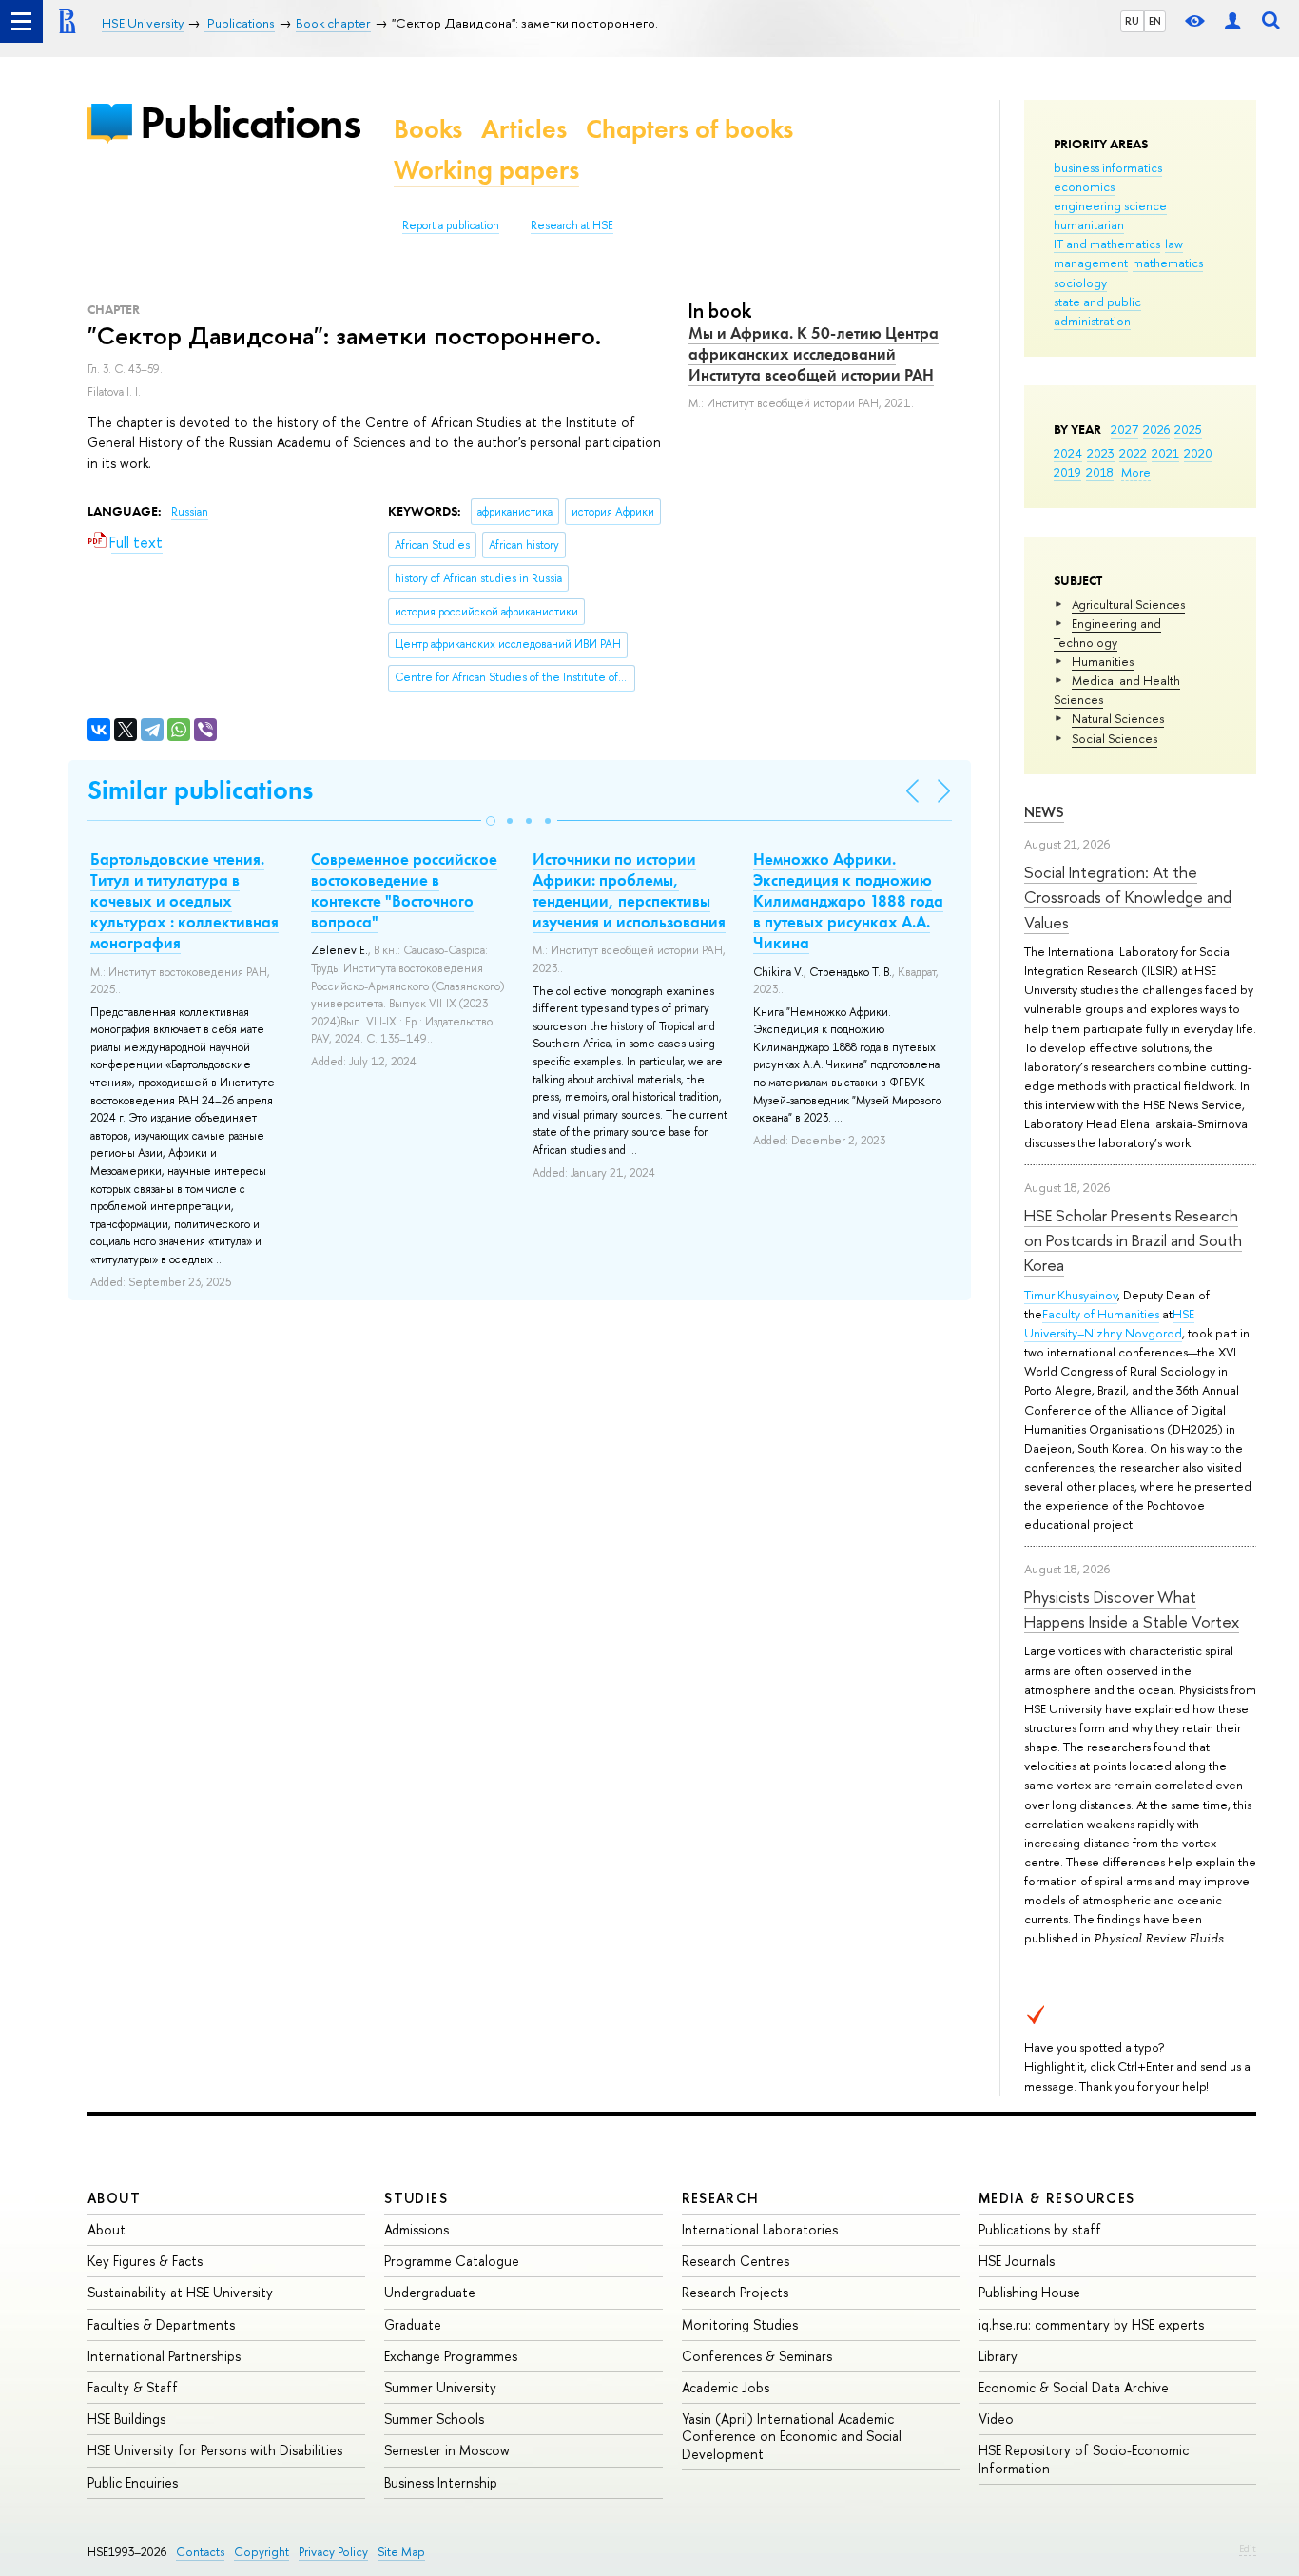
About (114, 2198)
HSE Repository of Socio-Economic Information (1084, 2459)
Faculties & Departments (161, 2324)
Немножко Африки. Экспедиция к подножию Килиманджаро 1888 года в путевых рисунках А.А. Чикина (848, 901)
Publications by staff (1040, 2229)
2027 (1125, 429)
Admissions (417, 2229)
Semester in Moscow (447, 2450)
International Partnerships (164, 2356)
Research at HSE (572, 225)
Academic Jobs (726, 2387)
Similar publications (200, 790)
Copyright (262, 2552)
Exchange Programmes (451, 2356)
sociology (1080, 283)
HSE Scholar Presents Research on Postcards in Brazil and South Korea (1133, 1240)
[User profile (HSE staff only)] (1232, 21)
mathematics (1168, 263)
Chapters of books (689, 129)
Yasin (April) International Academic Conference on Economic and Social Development (792, 2436)
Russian (190, 512)
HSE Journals (1017, 2261)
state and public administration (1097, 311)
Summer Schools (434, 2419)
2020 (1198, 453)
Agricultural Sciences (1128, 604)
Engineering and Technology (1107, 633)
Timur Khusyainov (1071, 1295)
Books (428, 129)
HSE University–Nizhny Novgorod (1109, 1323)
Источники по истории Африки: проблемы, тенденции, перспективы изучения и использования (629, 890)
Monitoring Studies (740, 2324)
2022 (1133, 453)
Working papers (486, 170)
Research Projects (735, 2292)
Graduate (413, 2324)
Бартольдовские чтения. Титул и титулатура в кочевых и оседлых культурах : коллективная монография (184, 901)
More (1136, 472)
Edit (1248, 2548)
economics (1084, 186)
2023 (1101, 453)
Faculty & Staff (133, 2387)
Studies (416, 2198)
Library (998, 2356)
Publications (250, 122)
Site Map (401, 2552)
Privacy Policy (333, 2552)
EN (1155, 21)
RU (1132, 21)
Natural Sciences (1118, 718)
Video (996, 2419)
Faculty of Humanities (1101, 1314)
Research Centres (736, 2261)
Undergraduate (430, 2292)
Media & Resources (1057, 2198)
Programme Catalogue (452, 2261)
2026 (1156, 429)
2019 (1067, 472)
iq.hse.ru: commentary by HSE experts (1091, 2324)
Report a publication (451, 225)
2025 (1188, 429)
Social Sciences (1115, 738)
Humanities (1103, 661)
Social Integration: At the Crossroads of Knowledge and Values (1128, 897)
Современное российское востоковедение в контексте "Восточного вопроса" (404, 890)
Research (721, 2198)
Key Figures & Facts (145, 2261)
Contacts (200, 2552)
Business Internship (441, 2482)
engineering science (1110, 205)
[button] (491, 821)
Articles (524, 129)
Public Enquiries (133, 2482)
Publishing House (1029, 2292)
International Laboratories (760, 2229)
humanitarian (1089, 224)
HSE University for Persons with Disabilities (215, 2450)
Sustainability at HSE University (180, 2292)
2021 (1165, 453)
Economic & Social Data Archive (1074, 2387)
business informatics (1108, 167)
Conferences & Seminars (757, 2356)
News (1044, 812)
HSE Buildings (126, 2419)
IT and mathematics (1107, 244)
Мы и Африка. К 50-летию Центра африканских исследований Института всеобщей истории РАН (814, 354)
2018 (1100, 472)
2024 (1068, 453)
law (1174, 244)
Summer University (440, 2387)
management (1091, 263)
